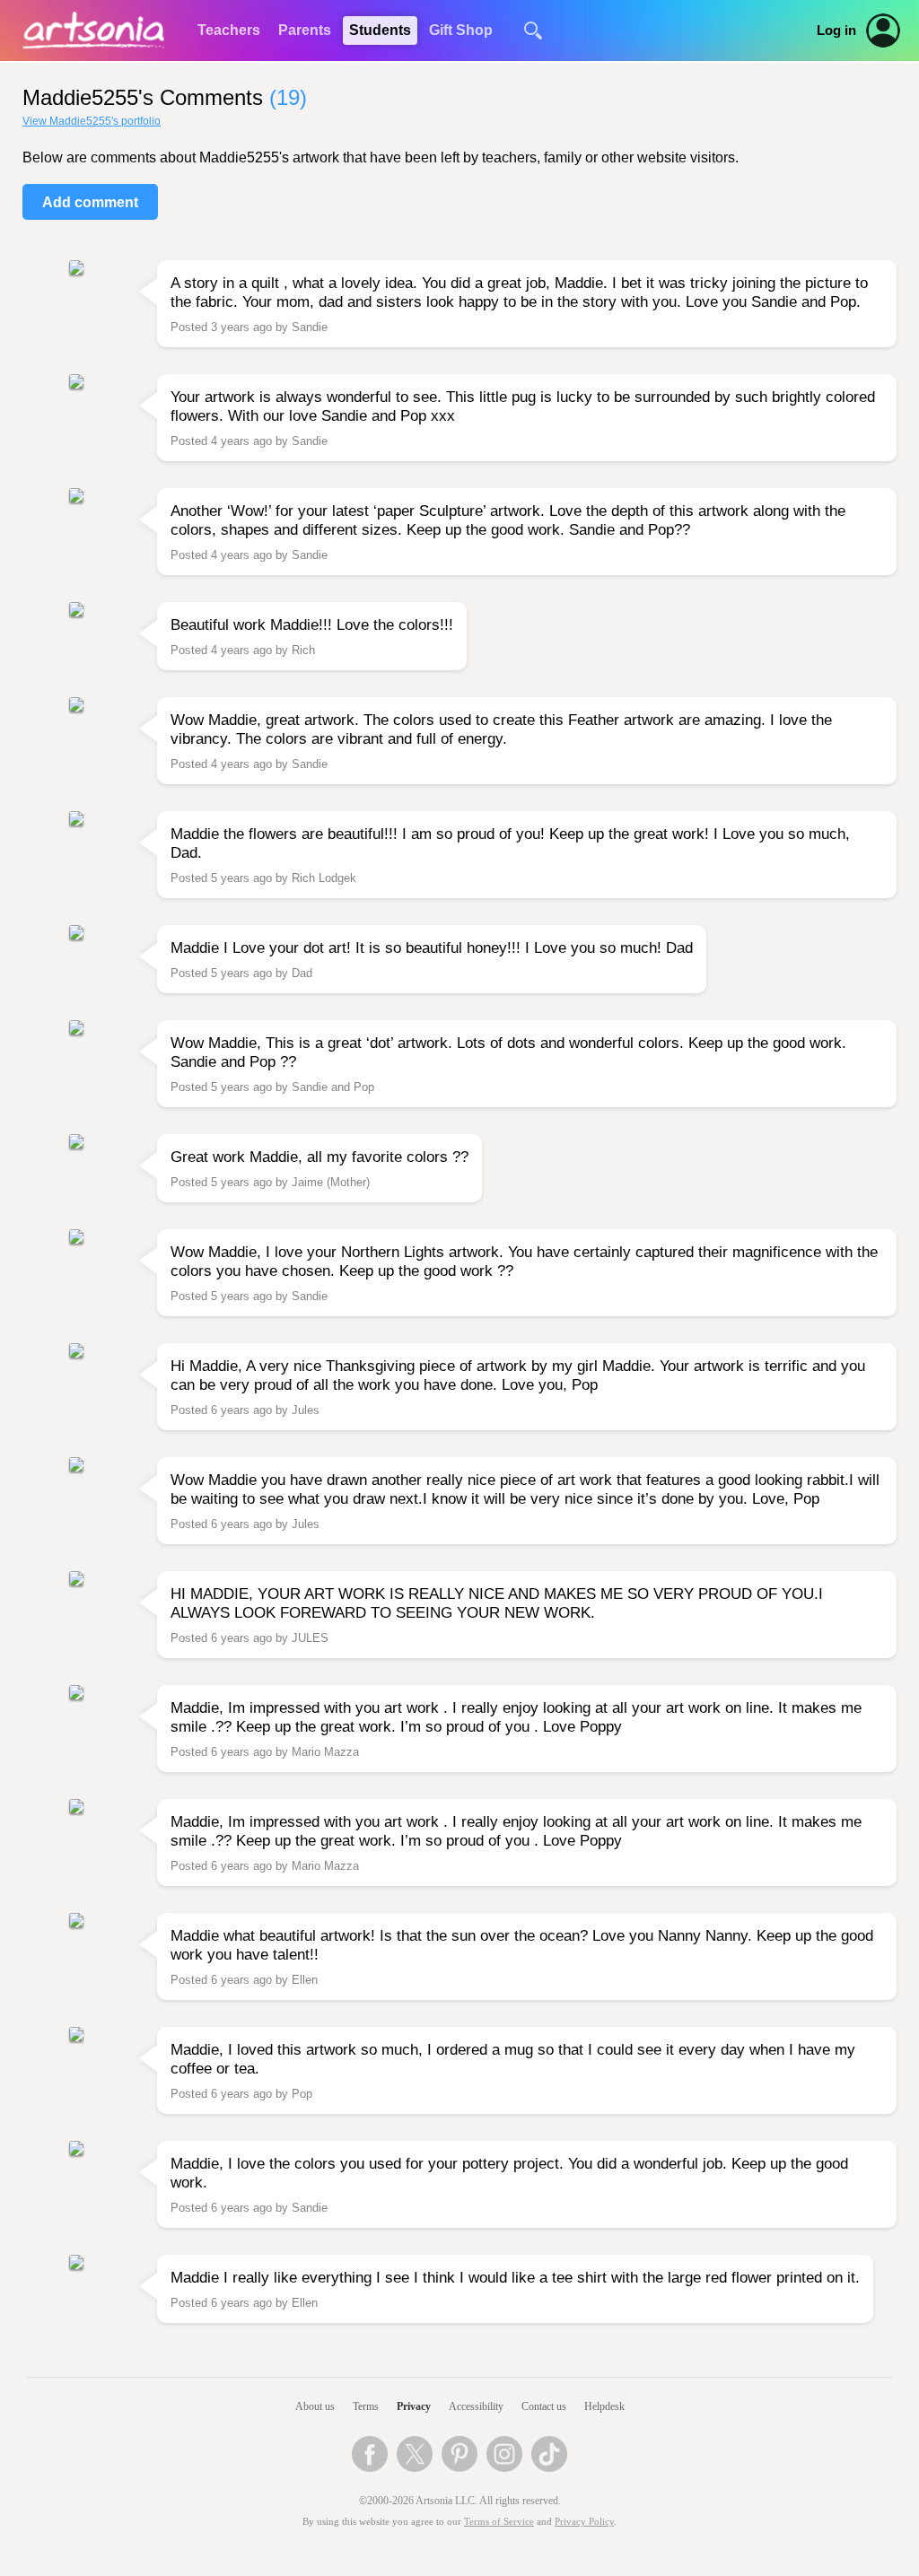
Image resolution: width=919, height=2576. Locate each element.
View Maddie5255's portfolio (92, 121)
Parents (305, 30)
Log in (836, 31)
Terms (366, 2406)
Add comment (90, 202)
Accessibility (476, 2406)
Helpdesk (604, 2406)
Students (380, 30)
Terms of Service (499, 2522)
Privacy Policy (584, 2522)
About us (315, 2406)
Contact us (544, 2406)
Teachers (229, 30)
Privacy (414, 2406)
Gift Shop (461, 30)
